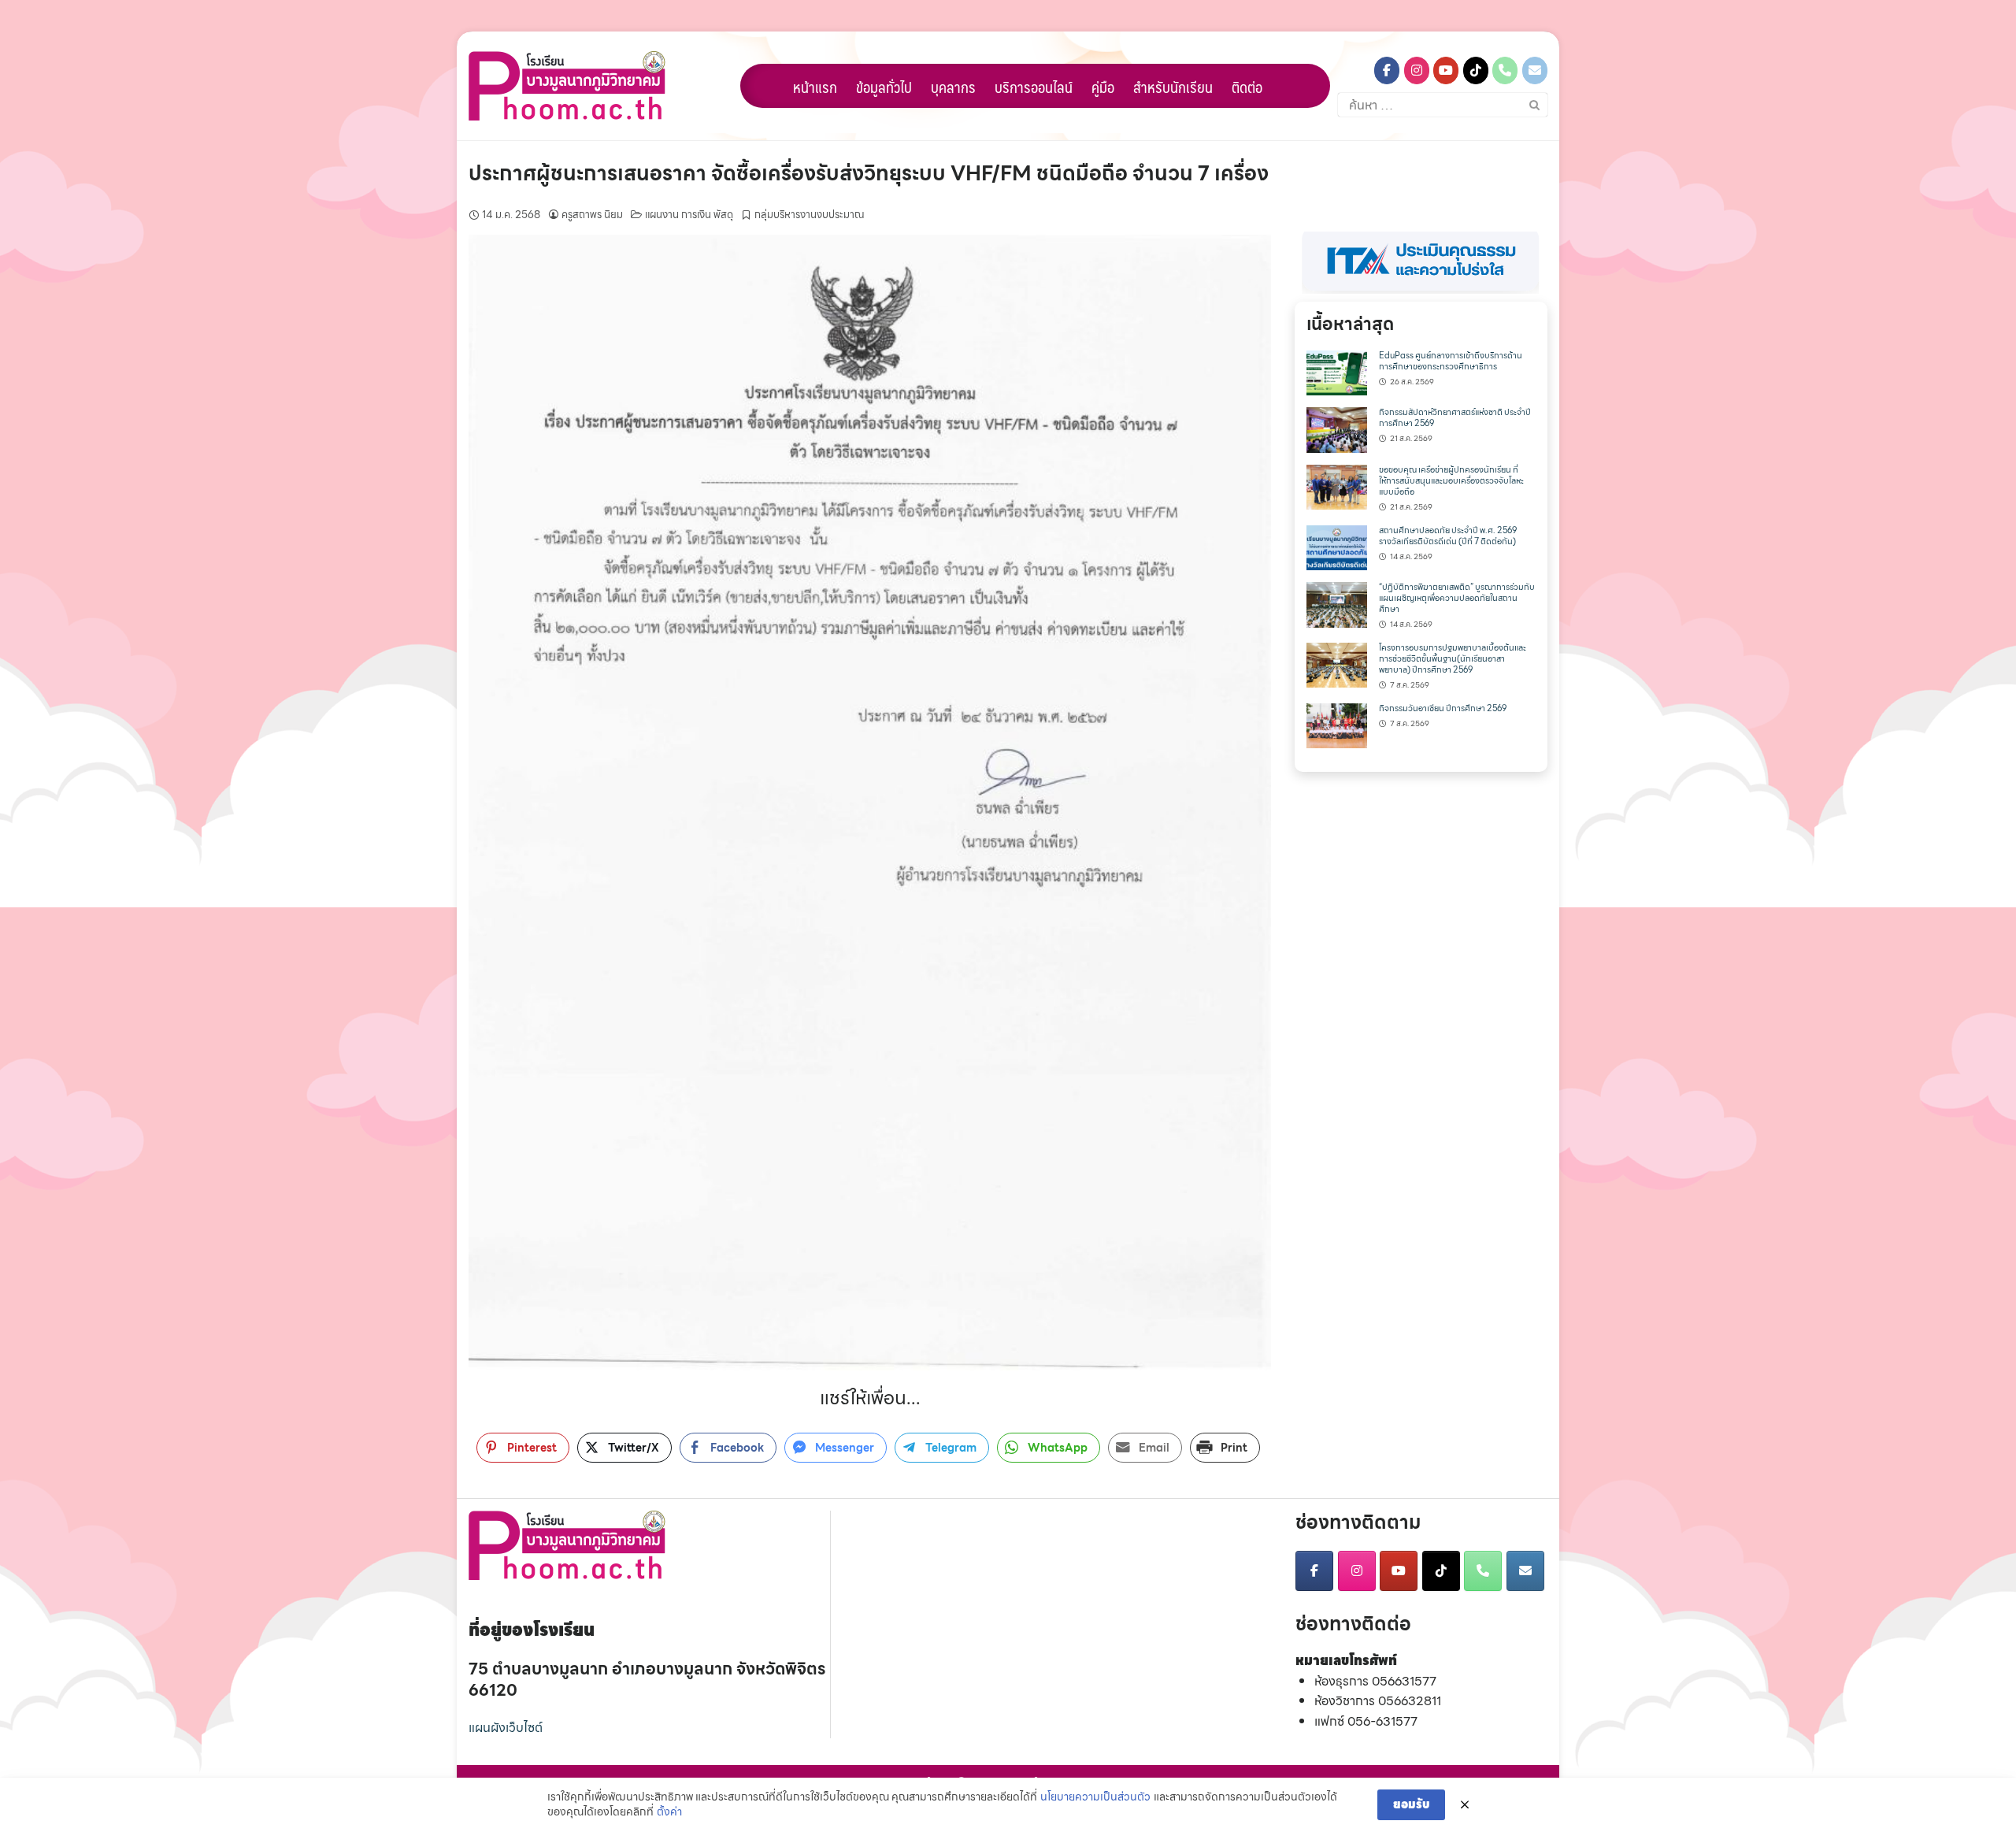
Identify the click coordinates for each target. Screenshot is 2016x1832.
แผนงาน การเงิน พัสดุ (689, 215)
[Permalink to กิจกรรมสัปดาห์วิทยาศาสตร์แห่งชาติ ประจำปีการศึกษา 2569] (1337, 429)
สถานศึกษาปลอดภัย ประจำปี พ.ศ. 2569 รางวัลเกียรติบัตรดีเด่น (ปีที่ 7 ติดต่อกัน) (1448, 536)
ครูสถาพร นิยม (592, 215)
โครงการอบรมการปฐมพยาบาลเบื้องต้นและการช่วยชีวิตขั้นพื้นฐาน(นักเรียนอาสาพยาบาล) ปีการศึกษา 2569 (1453, 659)
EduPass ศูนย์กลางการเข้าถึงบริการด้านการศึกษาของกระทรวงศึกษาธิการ (1451, 361)
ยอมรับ (1411, 1804)
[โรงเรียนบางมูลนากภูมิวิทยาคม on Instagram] (1417, 70)
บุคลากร (953, 87)
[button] (1421, 263)
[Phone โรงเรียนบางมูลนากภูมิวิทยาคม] (1505, 70)
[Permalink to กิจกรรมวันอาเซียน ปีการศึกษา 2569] (1337, 724)
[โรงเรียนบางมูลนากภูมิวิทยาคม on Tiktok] (1476, 70)
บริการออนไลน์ (1034, 87)
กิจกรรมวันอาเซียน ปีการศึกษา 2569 (1443, 708)
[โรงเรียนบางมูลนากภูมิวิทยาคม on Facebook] (1387, 70)
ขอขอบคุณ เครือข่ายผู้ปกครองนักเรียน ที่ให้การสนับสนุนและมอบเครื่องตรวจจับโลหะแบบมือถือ (1451, 481)
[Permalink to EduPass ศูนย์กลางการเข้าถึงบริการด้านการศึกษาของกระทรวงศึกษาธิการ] (1337, 371)
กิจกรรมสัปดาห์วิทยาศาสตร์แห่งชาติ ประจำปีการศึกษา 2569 (1455, 418)
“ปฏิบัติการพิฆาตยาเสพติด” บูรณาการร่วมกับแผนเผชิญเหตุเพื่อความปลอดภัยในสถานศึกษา (1457, 598)
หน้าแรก (815, 87)
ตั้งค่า (669, 1812)
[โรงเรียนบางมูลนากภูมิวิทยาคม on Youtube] (1446, 70)
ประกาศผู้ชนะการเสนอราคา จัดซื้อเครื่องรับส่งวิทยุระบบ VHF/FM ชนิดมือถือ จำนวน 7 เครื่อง (869, 173)
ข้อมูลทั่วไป (884, 87)
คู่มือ (1103, 87)
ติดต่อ (1247, 87)
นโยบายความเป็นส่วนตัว (1095, 1797)
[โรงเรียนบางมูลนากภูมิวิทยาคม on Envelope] (1535, 70)
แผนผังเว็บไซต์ (506, 1728)
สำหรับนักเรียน (1173, 87)
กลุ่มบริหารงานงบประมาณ (810, 215)
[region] (1421, 263)
